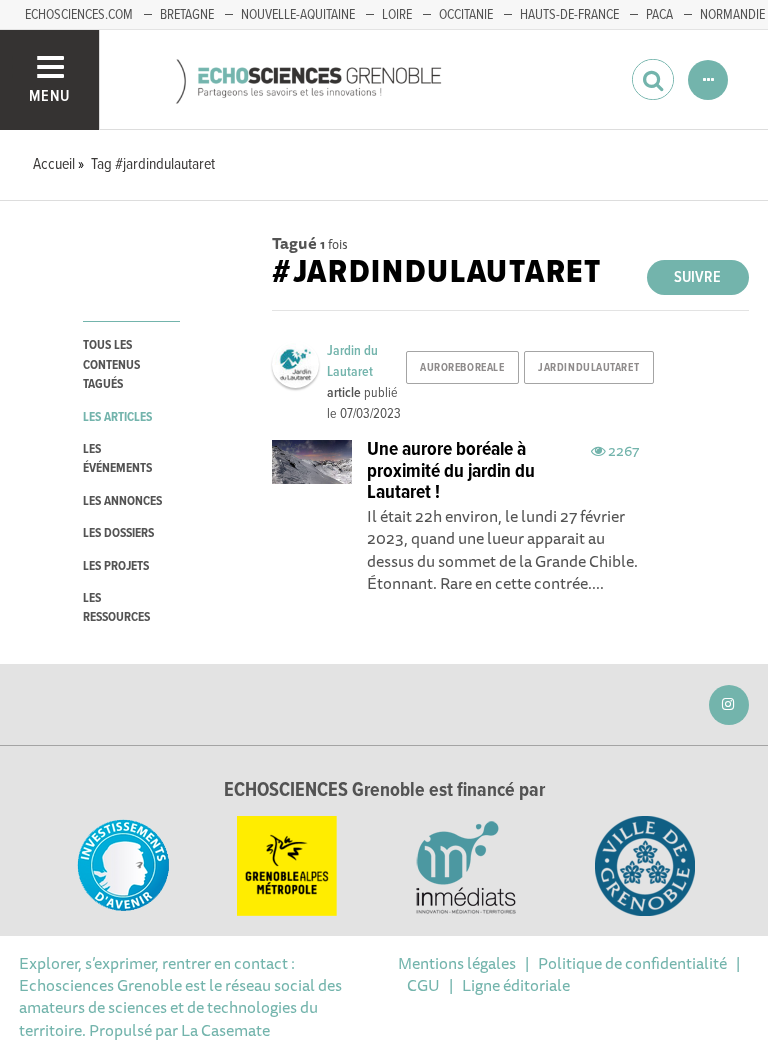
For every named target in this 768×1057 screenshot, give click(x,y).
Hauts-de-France (569, 15)
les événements (117, 459)
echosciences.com (79, 15)
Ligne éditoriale (516, 985)
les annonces (122, 501)
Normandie (732, 15)
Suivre (697, 277)
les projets (116, 566)
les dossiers (118, 533)
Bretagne (187, 15)
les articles (117, 417)
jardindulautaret (588, 368)
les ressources (116, 608)
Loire (397, 15)
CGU (423, 985)
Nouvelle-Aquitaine (298, 15)
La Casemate (225, 1030)
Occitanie (466, 15)
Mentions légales (457, 963)
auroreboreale (462, 368)
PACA (659, 15)
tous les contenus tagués (111, 365)
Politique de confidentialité (632, 963)
